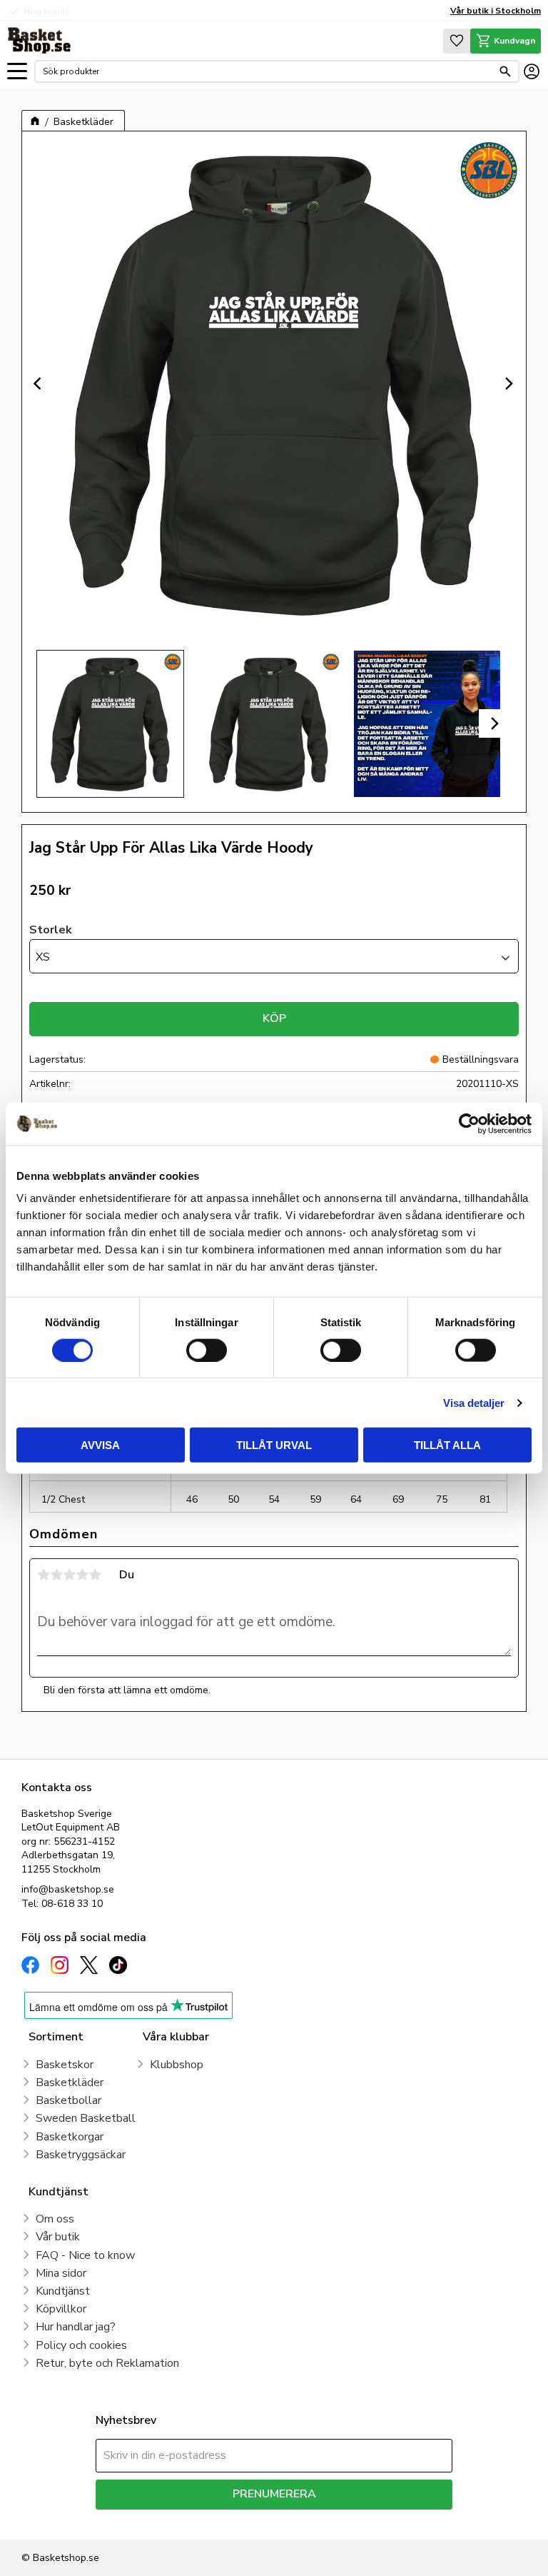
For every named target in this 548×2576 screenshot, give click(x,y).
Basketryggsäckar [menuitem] (81, 2155)
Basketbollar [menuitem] (68, 2100)
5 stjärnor (95, 1575)
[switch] (207, 1350)
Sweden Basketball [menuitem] (86, 2118)
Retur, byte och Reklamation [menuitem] (107, 2363)
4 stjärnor (82, 1575)
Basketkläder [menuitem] (70, 2083)
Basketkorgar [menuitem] (70, 2137)
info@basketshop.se (68, 1889)
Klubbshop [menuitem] (177, 2065)
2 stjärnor (56, 1575)
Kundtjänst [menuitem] (63, 2291)
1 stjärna (44, 1575)
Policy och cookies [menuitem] (81, 2345)
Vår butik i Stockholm (496, 11)
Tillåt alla (447, 1445)
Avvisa (100, 1445)
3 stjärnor (69, 1575)
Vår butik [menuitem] (58, 2237)
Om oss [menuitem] (55, 2219)
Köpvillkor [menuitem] (61, 2309)
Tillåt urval (274, 1445)
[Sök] (505, 71)
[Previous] (39, 384)
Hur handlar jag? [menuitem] (76, 2327)
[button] (17, 72)
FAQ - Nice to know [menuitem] (85, 2255)
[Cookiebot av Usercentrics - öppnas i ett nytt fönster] (469, 1123)
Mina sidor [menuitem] (61, 2273)
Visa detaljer (474, 1402)
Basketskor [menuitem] (65, 2065)
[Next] (509, 384)
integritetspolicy (324, 2520)
